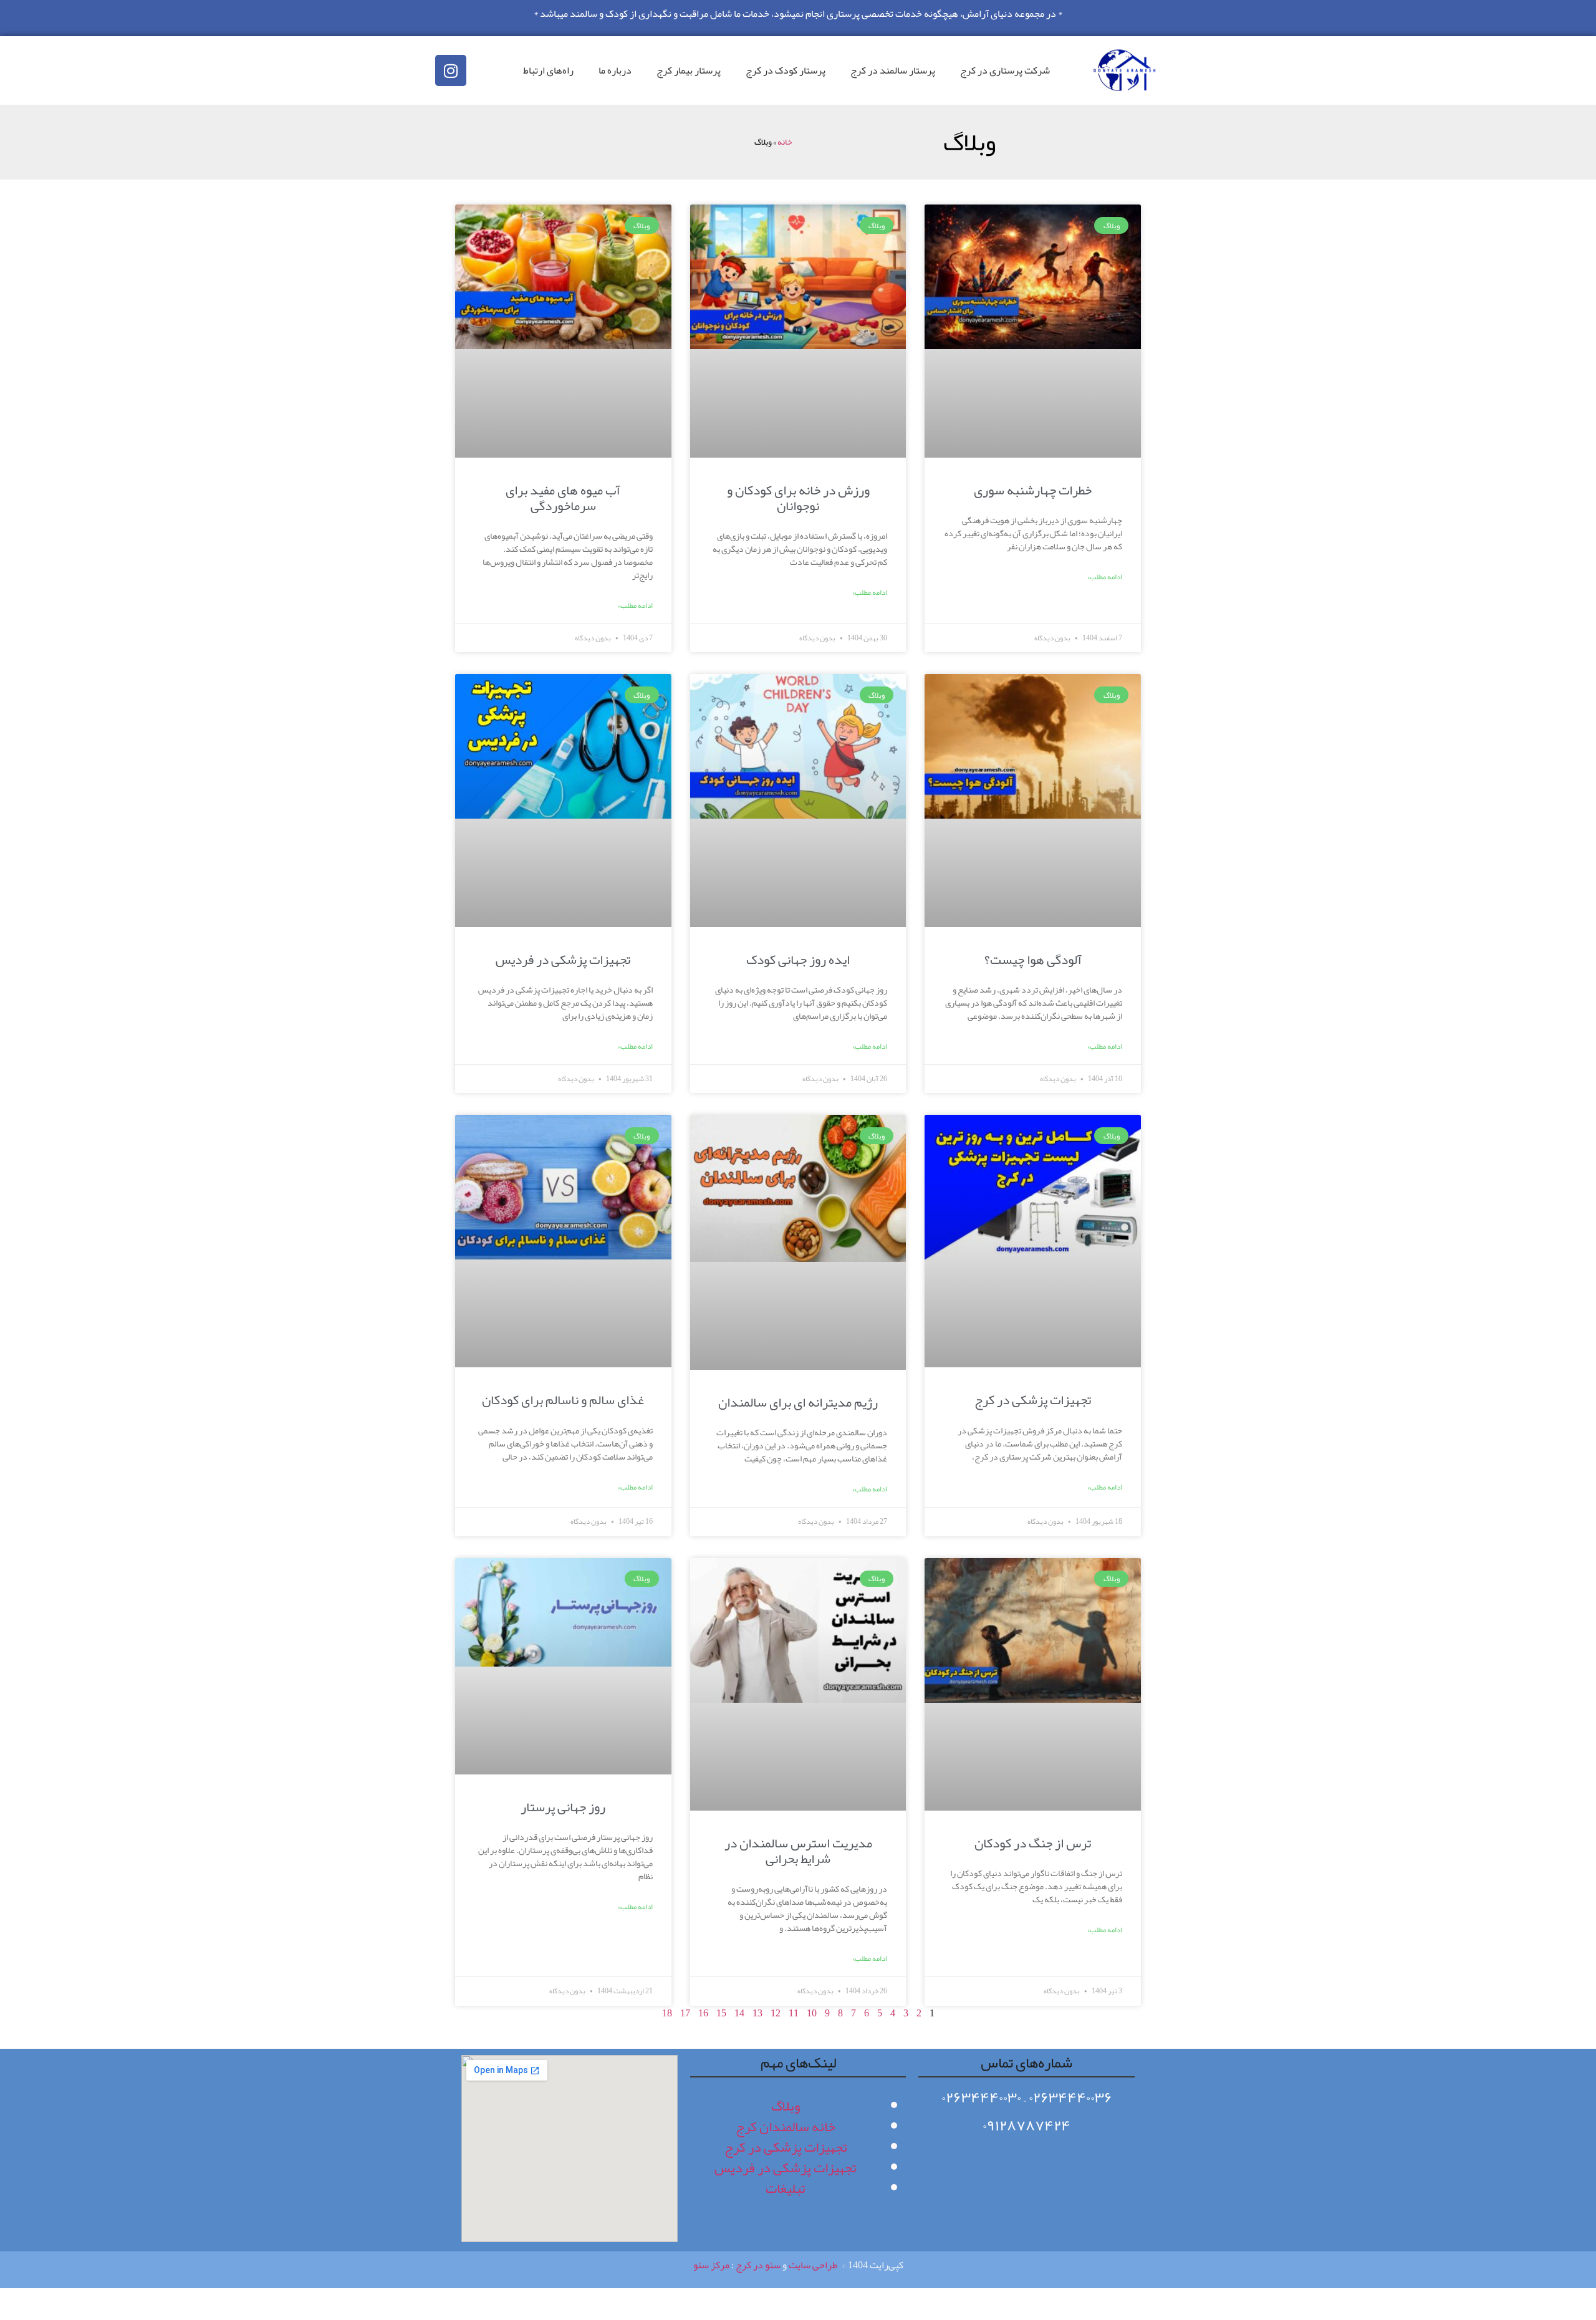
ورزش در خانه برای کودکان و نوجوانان (798, 498)
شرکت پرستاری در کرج (1005, 70)
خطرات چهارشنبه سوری (1033, 490)
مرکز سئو (711, 2265)
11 (794, 2013)
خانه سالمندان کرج (786, 2127)
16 (703, 2013)
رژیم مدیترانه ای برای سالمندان (798, 1402)
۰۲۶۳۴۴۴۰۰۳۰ (981, 2097)
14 (739, 2013)
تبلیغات (786, 2188)
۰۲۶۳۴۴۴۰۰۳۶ (1070, 2097)
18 (667, 2013)
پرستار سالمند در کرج (893, 70)
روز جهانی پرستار (563, 1807)
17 (685, 2013)
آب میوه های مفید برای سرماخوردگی (563, 498)
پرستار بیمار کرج (689, 70)
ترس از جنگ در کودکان (1033, 1843)
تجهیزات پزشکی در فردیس (563, 960)
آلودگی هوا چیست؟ (1033, 960)
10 (812, 2013)
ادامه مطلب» (1105, 577)
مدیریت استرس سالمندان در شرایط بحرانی (798, 1851)
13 (757, 2013)
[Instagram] (451, 70)
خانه (785, 142)
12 (776, 2013)
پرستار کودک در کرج (786, 70)
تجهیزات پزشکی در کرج (1033, 1400)
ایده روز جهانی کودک (798, 960)
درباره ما (615, 70)
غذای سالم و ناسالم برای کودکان (563, 1400)
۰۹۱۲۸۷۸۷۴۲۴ (1026, 2125)
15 (721, 2013)
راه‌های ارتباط (548, 70)
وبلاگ (786, 2106)
